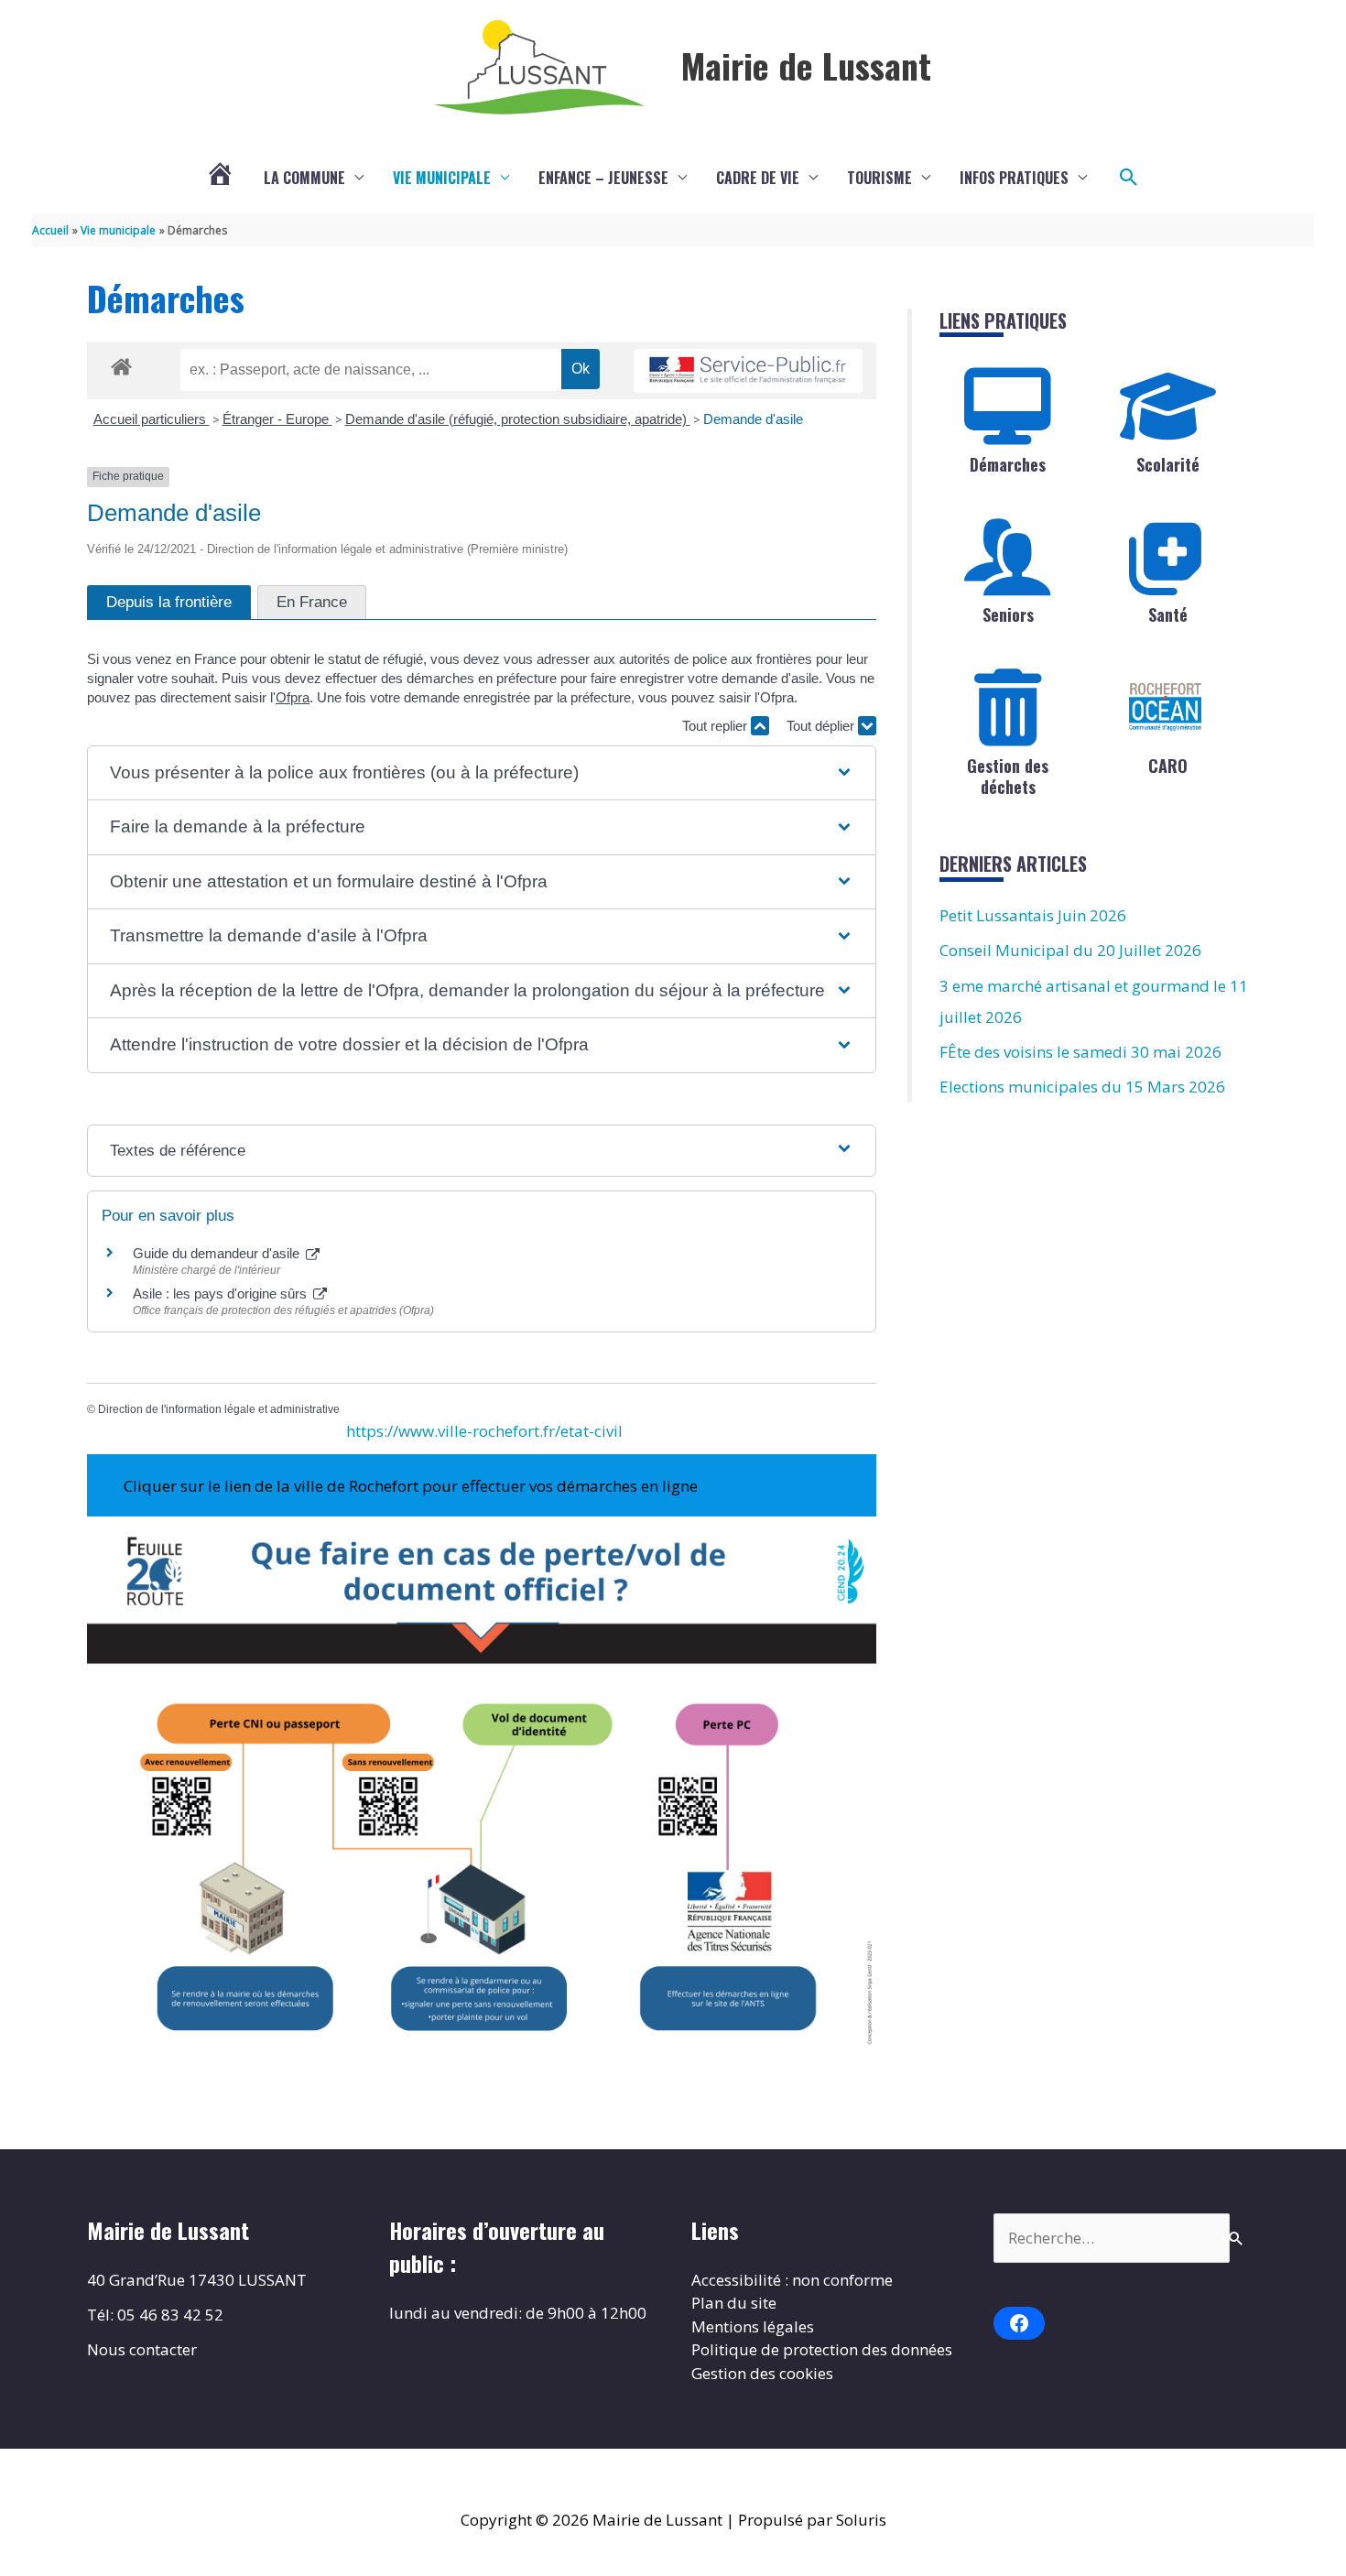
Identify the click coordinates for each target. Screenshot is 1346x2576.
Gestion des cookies (762, 2373)
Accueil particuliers (152, 419)
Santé (1168, 614)
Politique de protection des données (822, 2349)
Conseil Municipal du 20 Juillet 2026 (1070, 950)
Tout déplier (822, 726)
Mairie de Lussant (806, 65)
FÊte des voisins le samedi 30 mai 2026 (1080, 1052)
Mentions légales (753, 2326)
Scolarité (1168, 464)
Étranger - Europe (277, 419)
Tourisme (879, 178)
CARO (1168, 766)
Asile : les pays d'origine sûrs (222, 1293)
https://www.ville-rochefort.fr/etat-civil (484, 1431)
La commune (304, 178)
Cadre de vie (758, 178)
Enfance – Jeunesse (603, 178)
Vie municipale (442, 178)
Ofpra (293, 697)
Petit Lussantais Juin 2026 (1033, 915)
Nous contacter (142, 2349)
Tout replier (716, 726)
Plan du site (734, 2303)
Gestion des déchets (1008, 776)
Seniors (1008, 614)
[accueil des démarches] (121, 364)
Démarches (1008, 464)
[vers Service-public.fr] (748, 371)
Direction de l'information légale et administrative (219, 1409)
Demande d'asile (753, 419)
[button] (1129, 178)
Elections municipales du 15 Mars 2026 (1082, 1087)
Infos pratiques (1014, 178)
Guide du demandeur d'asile (218, 1253)
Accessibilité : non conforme (792, 2280)
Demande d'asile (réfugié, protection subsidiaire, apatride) (518, 419)
